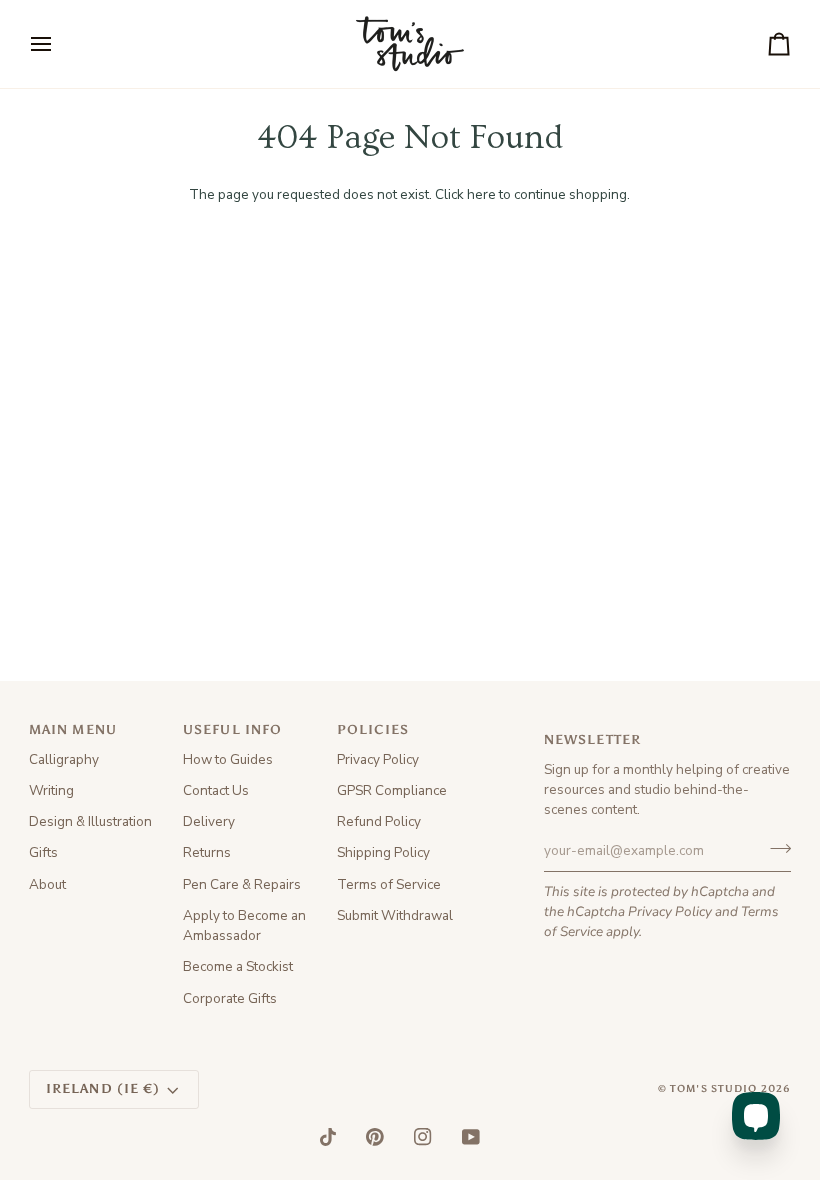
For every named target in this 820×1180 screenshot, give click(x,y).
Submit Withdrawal (395, 915)
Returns (207, 852)
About (47, 884)
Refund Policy (379, 821)
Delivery (209, 821)
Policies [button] (373, 729)
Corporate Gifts (230, 998)
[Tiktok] (328, 1137)
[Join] (774, 848)
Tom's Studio (714, 1089)
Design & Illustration (90, 821)
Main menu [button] (73, 729)
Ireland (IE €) (103, 1088)
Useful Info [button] (232, 729)
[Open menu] (59, 44)
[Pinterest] (375, 1137)
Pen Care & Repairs (242, 884)
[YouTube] (471, 1137)
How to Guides (228, 759)
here (481, 194)
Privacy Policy (670, 911)
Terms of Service (389, 884)
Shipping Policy (383, 852)
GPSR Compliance (392, 790)
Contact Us (216, 790)
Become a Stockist (238, 966)
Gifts (43, 852)
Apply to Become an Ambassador (244, 925)
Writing (51, 790)
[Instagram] (423, 1137)
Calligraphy (64, 759)
